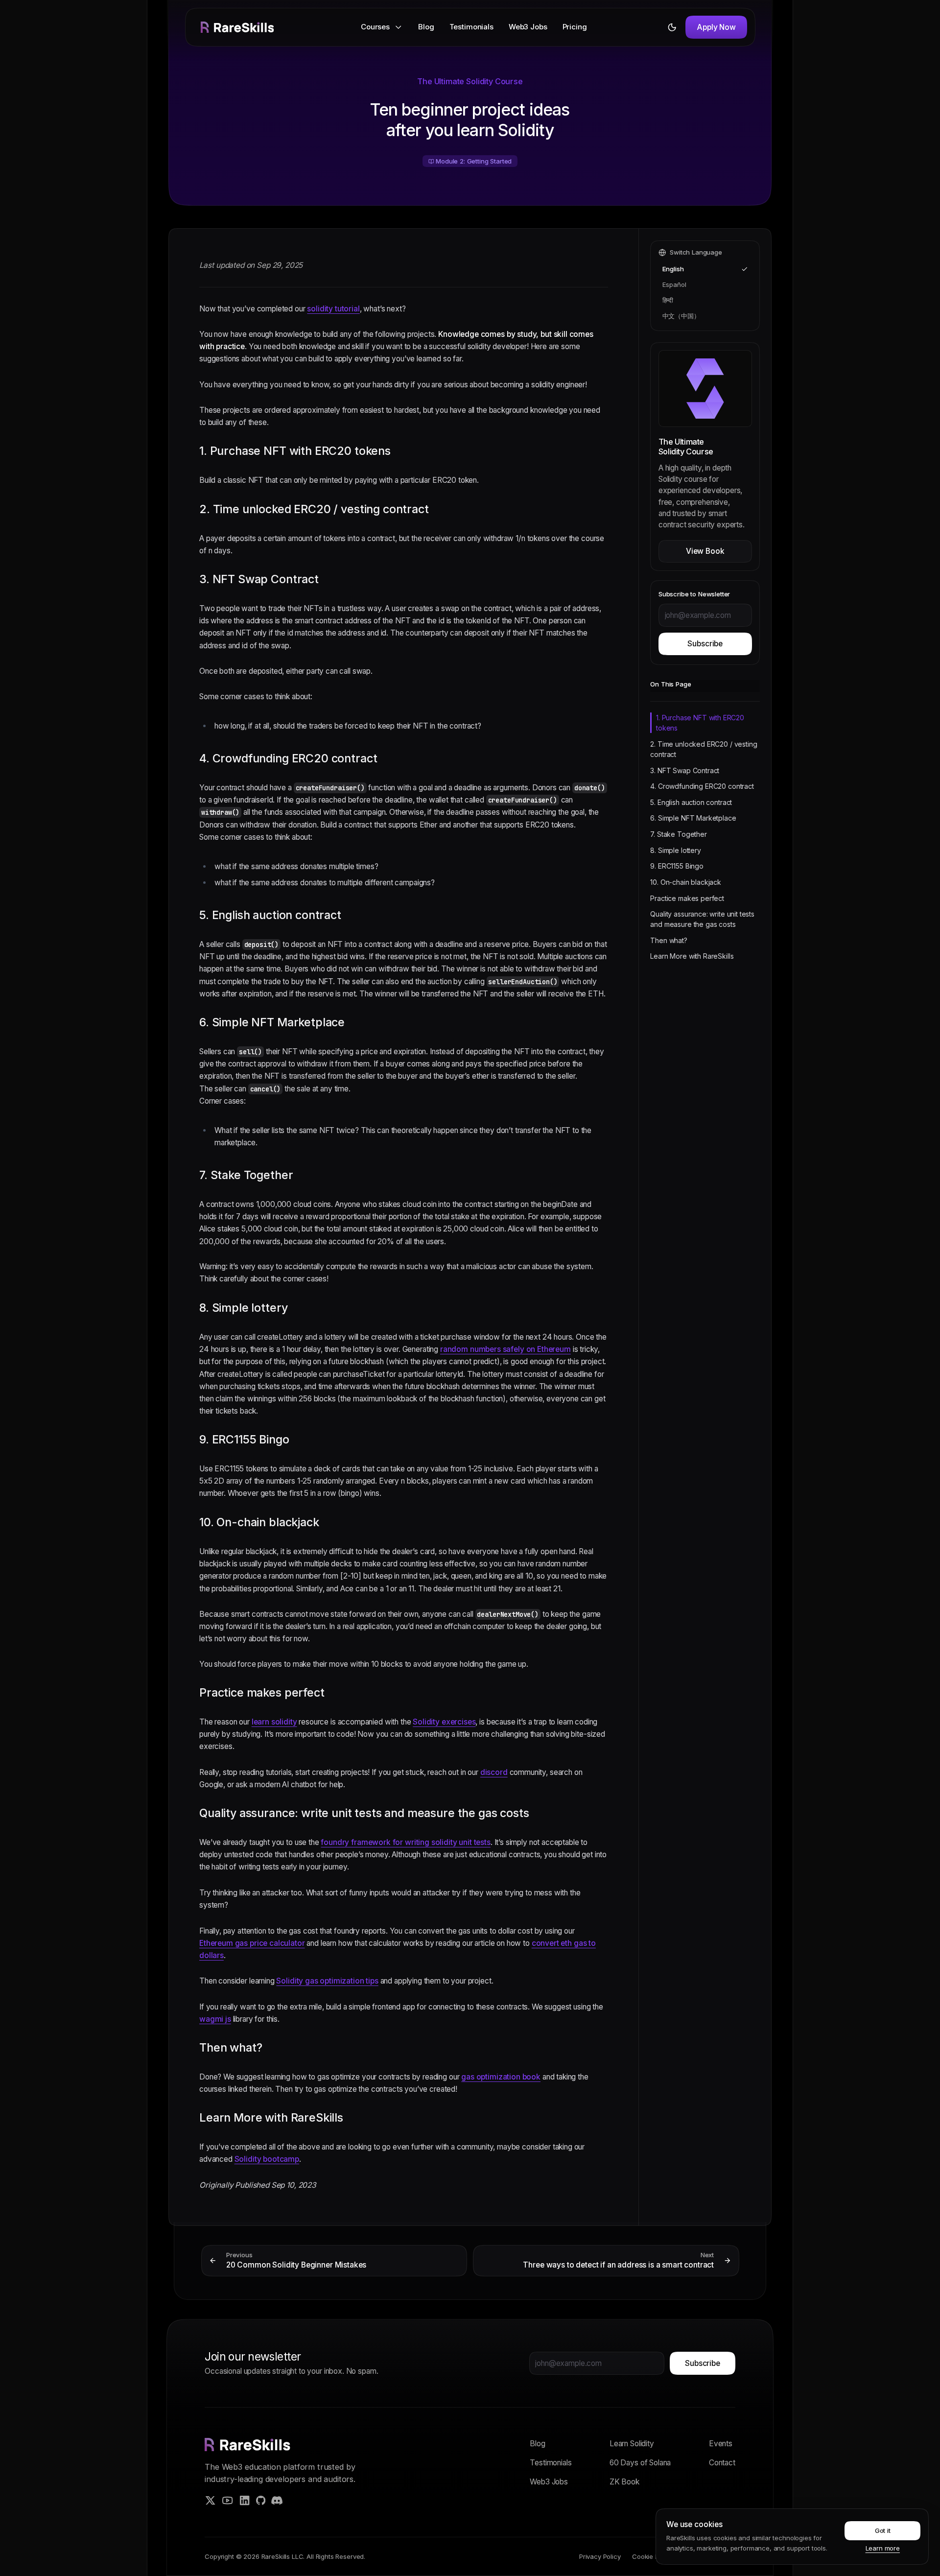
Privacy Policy (600, 2556)
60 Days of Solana (640, 2463)
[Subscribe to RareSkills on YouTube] (227, 2500)
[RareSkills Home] (237, 27)
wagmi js (215, 2019)
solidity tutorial (333, 309)
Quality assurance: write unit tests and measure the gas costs (702, 919)
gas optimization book (501, 2077)
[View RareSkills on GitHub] (261, 2500)
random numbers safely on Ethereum (505, 1349)
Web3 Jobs (528, 27)
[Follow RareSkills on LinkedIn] (245, 2500)
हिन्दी (668, 300)
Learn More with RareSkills (692, 956)
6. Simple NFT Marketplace (693, 818)
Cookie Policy (652, 2556)
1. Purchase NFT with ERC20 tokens (700, 723)
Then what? (669, 940)
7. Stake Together (678, 834)
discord (493, 1772)
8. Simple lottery (675, 850)
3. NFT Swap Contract (685, 770)
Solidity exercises (444, 1722)
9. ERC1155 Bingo (677, 866)
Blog (426, 27)
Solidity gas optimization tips (327, 1981)
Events (721, 2444)
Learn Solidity (632, 2444)
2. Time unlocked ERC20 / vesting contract (704, 749)
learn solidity (274, 1722)
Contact (722, 2463)
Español (674, 284)
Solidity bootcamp (266, 2160)
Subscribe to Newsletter (694, 594)
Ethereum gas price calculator (252, 1943)
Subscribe (705, 644)
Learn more (883, 2548)
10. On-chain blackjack (686, 882)
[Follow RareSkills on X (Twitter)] (210, 2500)
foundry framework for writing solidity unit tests (405, 1842)
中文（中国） (681, 316)
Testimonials (471, 27)
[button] (382, 27)
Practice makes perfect (687, 898)
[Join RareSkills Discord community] (277, 2500)
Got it (883, 2530)
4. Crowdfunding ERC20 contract (702, 786)
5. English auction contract (691, 802)
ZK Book (624, 2482)
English (673, 269)
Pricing (575, 27)
